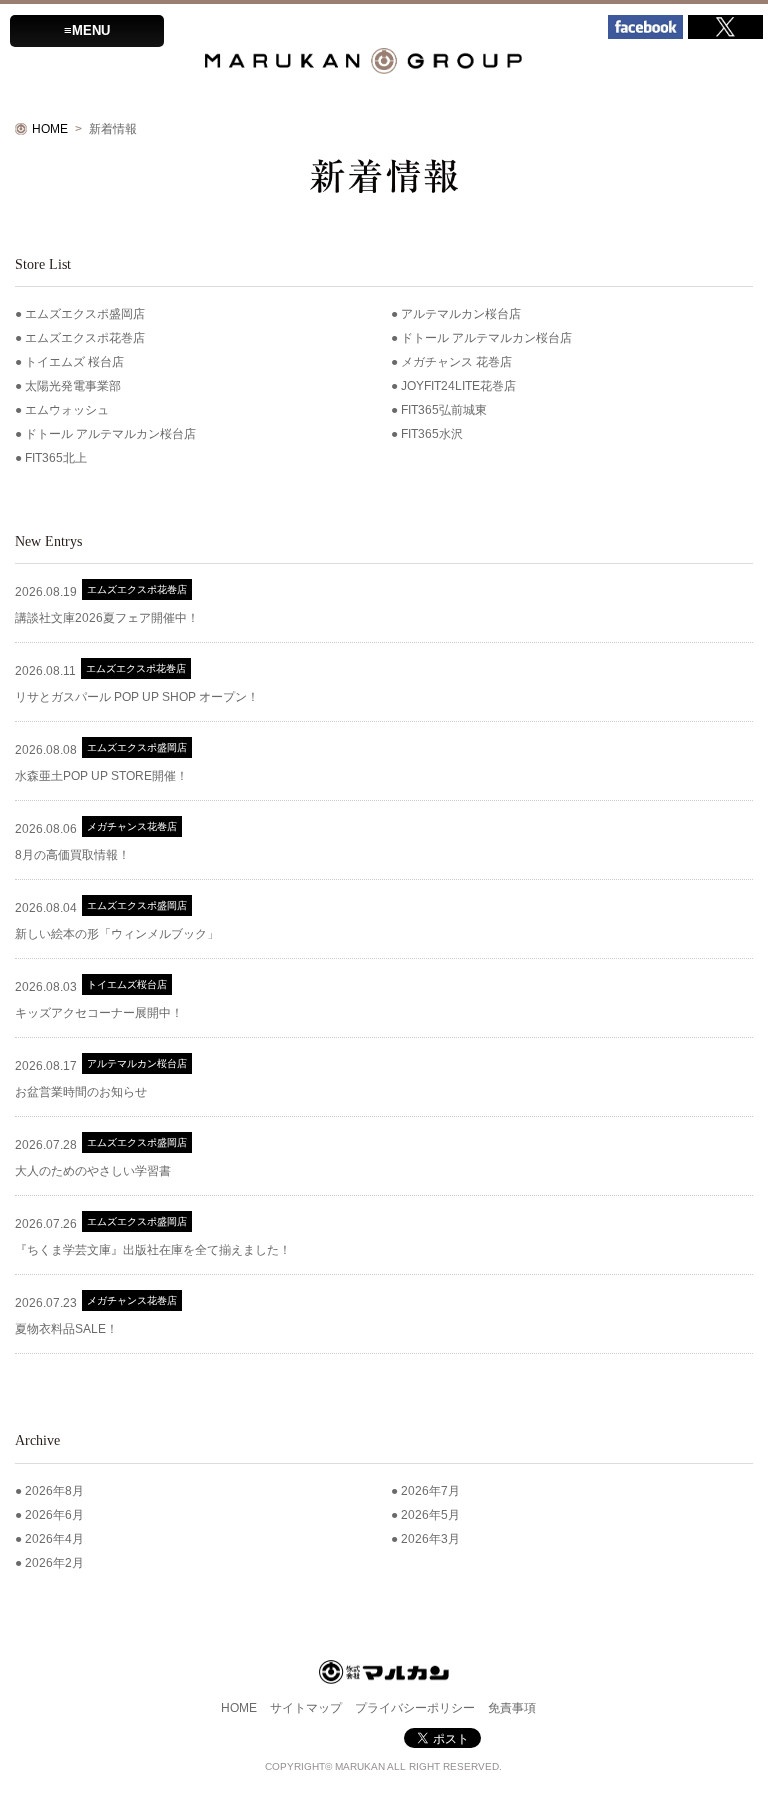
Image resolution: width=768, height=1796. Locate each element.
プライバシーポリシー (415, 1708)
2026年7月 (430, 1491)
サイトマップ (306, 1708)
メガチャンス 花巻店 (456, 362)
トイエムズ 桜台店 (74, 362)
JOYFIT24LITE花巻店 (458, 386)
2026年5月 (430, 1515)
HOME (50, 129)
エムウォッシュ (67, 410)
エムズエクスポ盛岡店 (85, 314)
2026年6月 (54, 1515)
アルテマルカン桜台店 (461, 314)
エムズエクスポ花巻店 (85, 338)
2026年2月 (54, 1563)
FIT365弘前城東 (444, 410)
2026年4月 (54, 1539)
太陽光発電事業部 (73, 386)
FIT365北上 (56, 458)
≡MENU (87, 30)
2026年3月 (430, 1539)
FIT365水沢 (432, 434)
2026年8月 (54, 1491)
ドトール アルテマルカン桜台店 (486, 338)
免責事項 (512, 1708)
